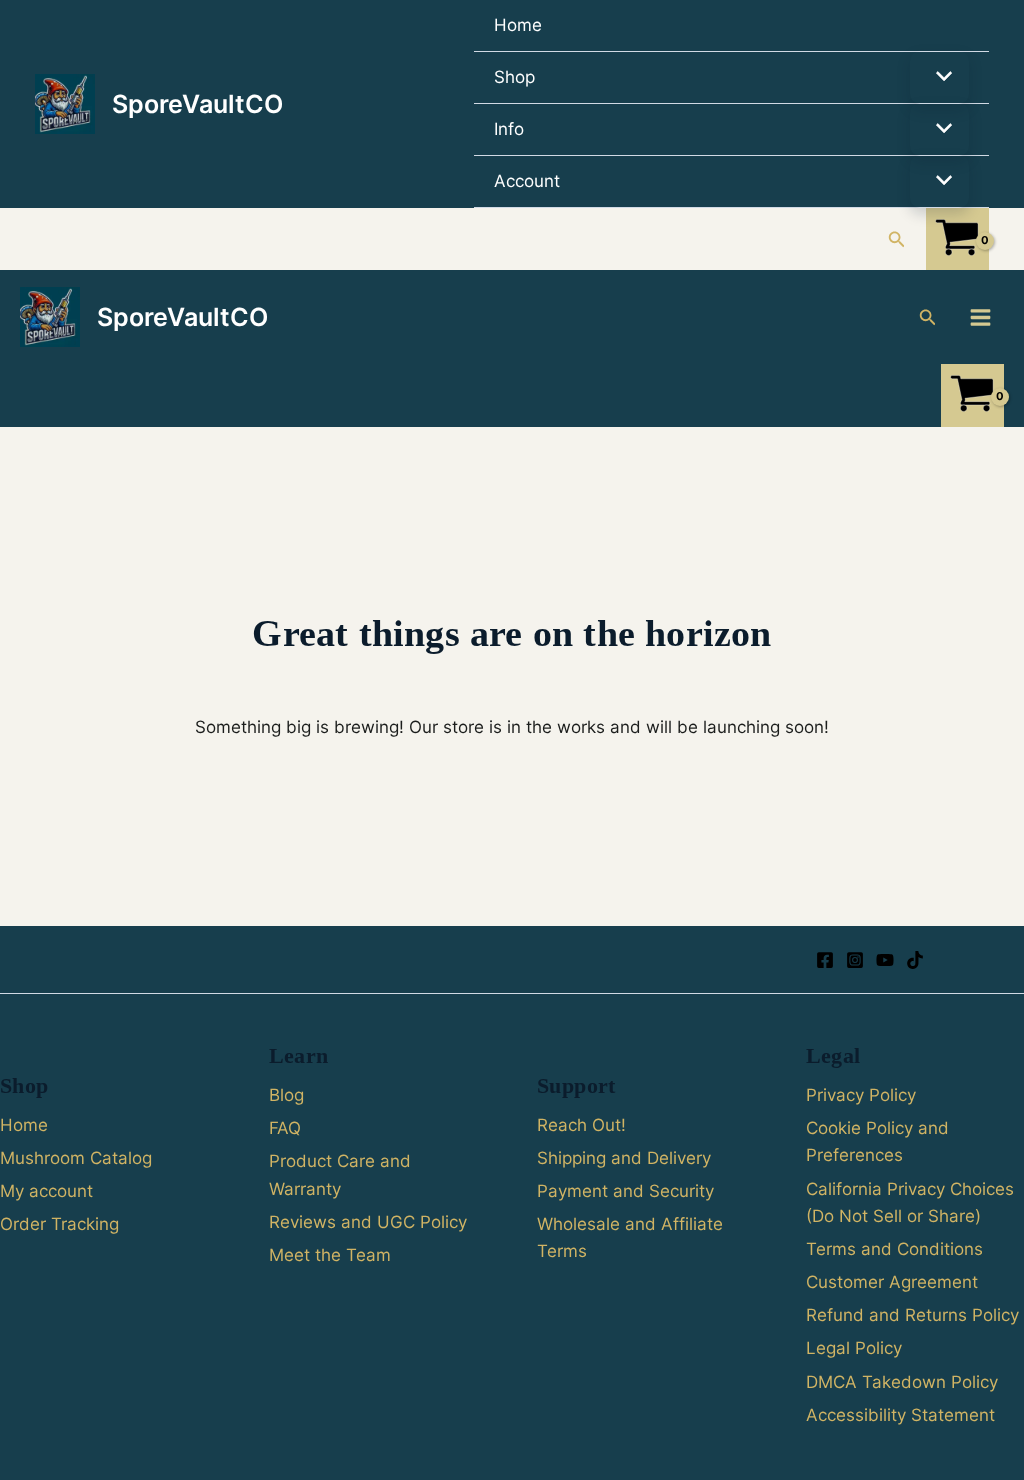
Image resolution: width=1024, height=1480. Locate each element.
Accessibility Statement (900, 1415)
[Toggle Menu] (939, 77)
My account (46, 1191)
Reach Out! (581, 1125)
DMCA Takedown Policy (902, 1382)
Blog (286, 1095)
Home (518, 25)
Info (509, 129)
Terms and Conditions (894, 1249)
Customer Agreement (892, 1282)
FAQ (285, 1128)
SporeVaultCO (197, 104)
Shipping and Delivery (624, 1158)
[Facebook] (825, 960)
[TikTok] (915, 960)
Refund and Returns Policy (912, 1315)
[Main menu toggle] (980, 317)
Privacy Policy (861, 1095)
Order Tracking (59, 1224)
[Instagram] (855, 960)
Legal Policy (854, 1348)
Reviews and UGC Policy (368, 1222)
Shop (514, 77)
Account (527, 181)
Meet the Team (330, 1255)
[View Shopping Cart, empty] (957, 239)
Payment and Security (625, 1191)
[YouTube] (885, 960)
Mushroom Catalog (76, 1158)
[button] (897, 239)
